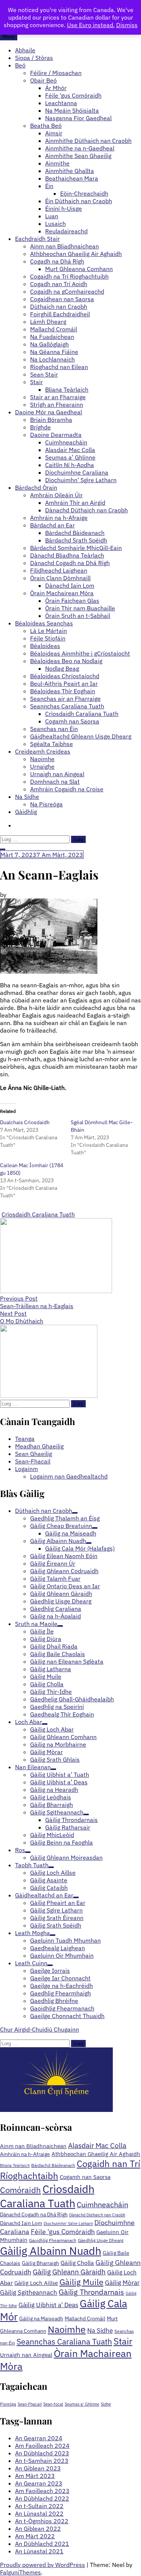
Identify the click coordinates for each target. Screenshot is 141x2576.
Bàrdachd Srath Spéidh (76, 540)
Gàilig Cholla (77, 2263)
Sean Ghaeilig (33, 1454)
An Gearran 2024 (39, 2438)
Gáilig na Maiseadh (41, 2319)
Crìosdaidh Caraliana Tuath (82, 714)
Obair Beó (43, 80)
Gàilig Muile (81, 2282)
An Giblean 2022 (38, 2528)
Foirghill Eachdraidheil (60, 314)
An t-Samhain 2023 (42, 2461)
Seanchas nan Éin (54, 729)
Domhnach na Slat (55, 782)
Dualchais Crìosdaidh (25, 1122)
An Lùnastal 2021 (39, 2551)
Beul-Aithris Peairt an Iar (64, 683)
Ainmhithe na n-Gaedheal (80, 148)
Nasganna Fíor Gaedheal (78, 118)
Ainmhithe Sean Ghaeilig (78, 156)
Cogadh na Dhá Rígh (57, 261)
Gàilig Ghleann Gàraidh (69, 2272)
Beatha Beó (46, 126)
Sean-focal (53, 2404)
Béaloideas (45, 646)
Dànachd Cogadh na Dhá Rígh (70, 563)
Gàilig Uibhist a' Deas (48, 2305)
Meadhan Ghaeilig (39, 1446)
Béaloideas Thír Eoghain (63, 691)
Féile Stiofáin (48, 638)
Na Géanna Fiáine (54, 352)
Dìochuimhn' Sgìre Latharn (68, 2224)
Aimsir (54, 133)
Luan (52, 216)
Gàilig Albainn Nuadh (51, 2251)
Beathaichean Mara (72, 178)
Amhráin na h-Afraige (59, 518)
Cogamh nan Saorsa (72, 721)
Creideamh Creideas (43, 751)
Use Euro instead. (91, 25)
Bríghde (40, 427)
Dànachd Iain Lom (70, 585)
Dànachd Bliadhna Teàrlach (67, 555)
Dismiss (127, 25)
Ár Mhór (56, 88)
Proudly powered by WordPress (42, 2565)
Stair (36, 382)
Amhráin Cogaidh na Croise (67, 789)
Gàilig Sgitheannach (29, 2292)
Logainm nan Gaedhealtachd (69, 1476)
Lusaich (55, 224)
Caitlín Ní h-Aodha (70, 465)
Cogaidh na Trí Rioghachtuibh (69, 276)
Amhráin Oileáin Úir (56, 495)
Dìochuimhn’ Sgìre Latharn (81, 480)
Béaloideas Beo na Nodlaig (66, 661)
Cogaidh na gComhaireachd (67, 291)
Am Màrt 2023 (35, 2476)
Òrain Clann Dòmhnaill (60, 578)
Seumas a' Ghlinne (82, 2404)
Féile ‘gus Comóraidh (73, 95)
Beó (20, 65)
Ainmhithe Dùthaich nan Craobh (88, 141)
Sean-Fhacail (33, 1461)
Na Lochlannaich (52, 359)
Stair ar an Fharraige (58, 397)
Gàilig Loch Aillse (36, 2283)
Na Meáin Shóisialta (72, 110)
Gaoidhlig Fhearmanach (53, 2240)
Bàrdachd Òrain (36, 487)
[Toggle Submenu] (75, 1513)
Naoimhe (42, 759)
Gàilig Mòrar (122, 2283)
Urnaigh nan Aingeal (57, 774)
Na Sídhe (27, 797)
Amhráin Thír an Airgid (75, 503)
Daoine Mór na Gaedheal (49, 412)
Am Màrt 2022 (35, 2536)
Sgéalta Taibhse (52, 744)
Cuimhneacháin (66, 442)
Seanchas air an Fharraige (65, 699)
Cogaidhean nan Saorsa (62, 299)
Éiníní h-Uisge (64, 208)
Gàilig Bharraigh (40, 2263)
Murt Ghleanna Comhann (79, 269)
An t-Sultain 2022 (39, 2506)
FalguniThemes (20, 2572)
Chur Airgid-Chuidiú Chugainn (39, 2029)
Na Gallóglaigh (49, 344)
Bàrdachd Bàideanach (75, 533)
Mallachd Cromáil (54, 329)
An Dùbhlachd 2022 (42, 2498)
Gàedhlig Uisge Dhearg (101, 2240)
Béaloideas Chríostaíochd (65, 676)
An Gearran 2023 (39, 2483)
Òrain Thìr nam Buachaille (80, 608)
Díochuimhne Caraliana (77, 472)
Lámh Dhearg (48, 322)
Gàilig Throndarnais (91, 2292)
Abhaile (25, 50)
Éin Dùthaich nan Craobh (79, 201)
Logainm (27, 1469)
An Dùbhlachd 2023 (42, 2453)
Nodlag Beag (62, 668)
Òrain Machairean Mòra (62, 593)
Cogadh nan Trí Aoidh (59, 284)
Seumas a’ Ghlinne (70, 457)
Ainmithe (57, 163)
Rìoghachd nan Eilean (59, 367)
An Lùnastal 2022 (39, 2513)
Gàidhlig (26, 812)
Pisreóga (8, 2404)
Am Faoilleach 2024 (42, 2446)
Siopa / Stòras (34, 58)
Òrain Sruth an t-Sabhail (78, 616)
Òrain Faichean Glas (72, 601)
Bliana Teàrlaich (67, 389)
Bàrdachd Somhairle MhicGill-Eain (76, 548)
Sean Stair (44, 374)
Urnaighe (42, 766)
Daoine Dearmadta (56, 435)
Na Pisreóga (46, 804)
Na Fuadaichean (52, 337)
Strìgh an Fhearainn (57, 405)
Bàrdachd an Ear (52, 525)
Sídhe (106, 2404)
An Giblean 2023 (38, 2468)
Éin (49, 186)
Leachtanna (61, 103)
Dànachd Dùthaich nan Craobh (86, 510)
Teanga (25, 1439)
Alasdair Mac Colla (70, 450)
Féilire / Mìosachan (56, 73)
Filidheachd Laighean (59, 570)
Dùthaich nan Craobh (59, 306)
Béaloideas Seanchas (44, 623)
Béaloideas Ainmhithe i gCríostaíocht (80, 653)
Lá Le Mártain (49, 631)
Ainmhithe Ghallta (70, 171)
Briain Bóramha (51, 420)
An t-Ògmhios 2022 (42, 2521)
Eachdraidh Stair (37, 239)
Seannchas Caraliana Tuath (67, 706)
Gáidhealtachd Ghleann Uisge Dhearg (81, 736)
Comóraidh (20, 2190)
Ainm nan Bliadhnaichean (64, 246)
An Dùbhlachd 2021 (42, 2544)
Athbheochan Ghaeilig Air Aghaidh (76, 254)
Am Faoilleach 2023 (42, 2491)
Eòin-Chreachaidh (84, 193)
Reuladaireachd (66, 231)
